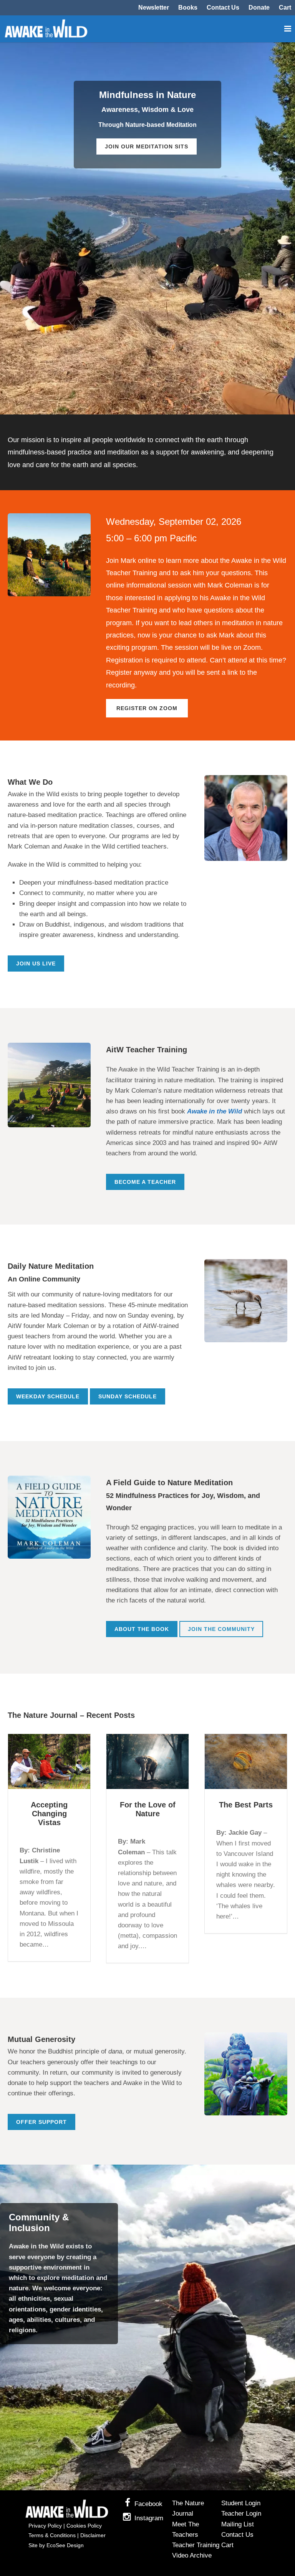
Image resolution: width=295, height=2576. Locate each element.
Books (188, 8)
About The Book (142, 1629)
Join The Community (221, 1629)
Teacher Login (241, 2514)
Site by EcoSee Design (56, 2545)
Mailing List (238, 2524)
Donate (259, 8)
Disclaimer (93, 2535)
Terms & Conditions (52, 2535)
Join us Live (36, 964)
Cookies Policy (84, 2526)
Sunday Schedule (128, 1396)
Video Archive (192, 2555)
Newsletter (154, 8)
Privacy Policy (45, 2526)
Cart (285, 8)
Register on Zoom (147, 708)
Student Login (241, 2503)
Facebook (148, 2504)
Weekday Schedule (48, 1396)
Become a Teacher (145, 1182)
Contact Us (223, 8)
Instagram (149, 2518)
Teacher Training (196, 2545)
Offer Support (41, 2122)
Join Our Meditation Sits (147, 146)
